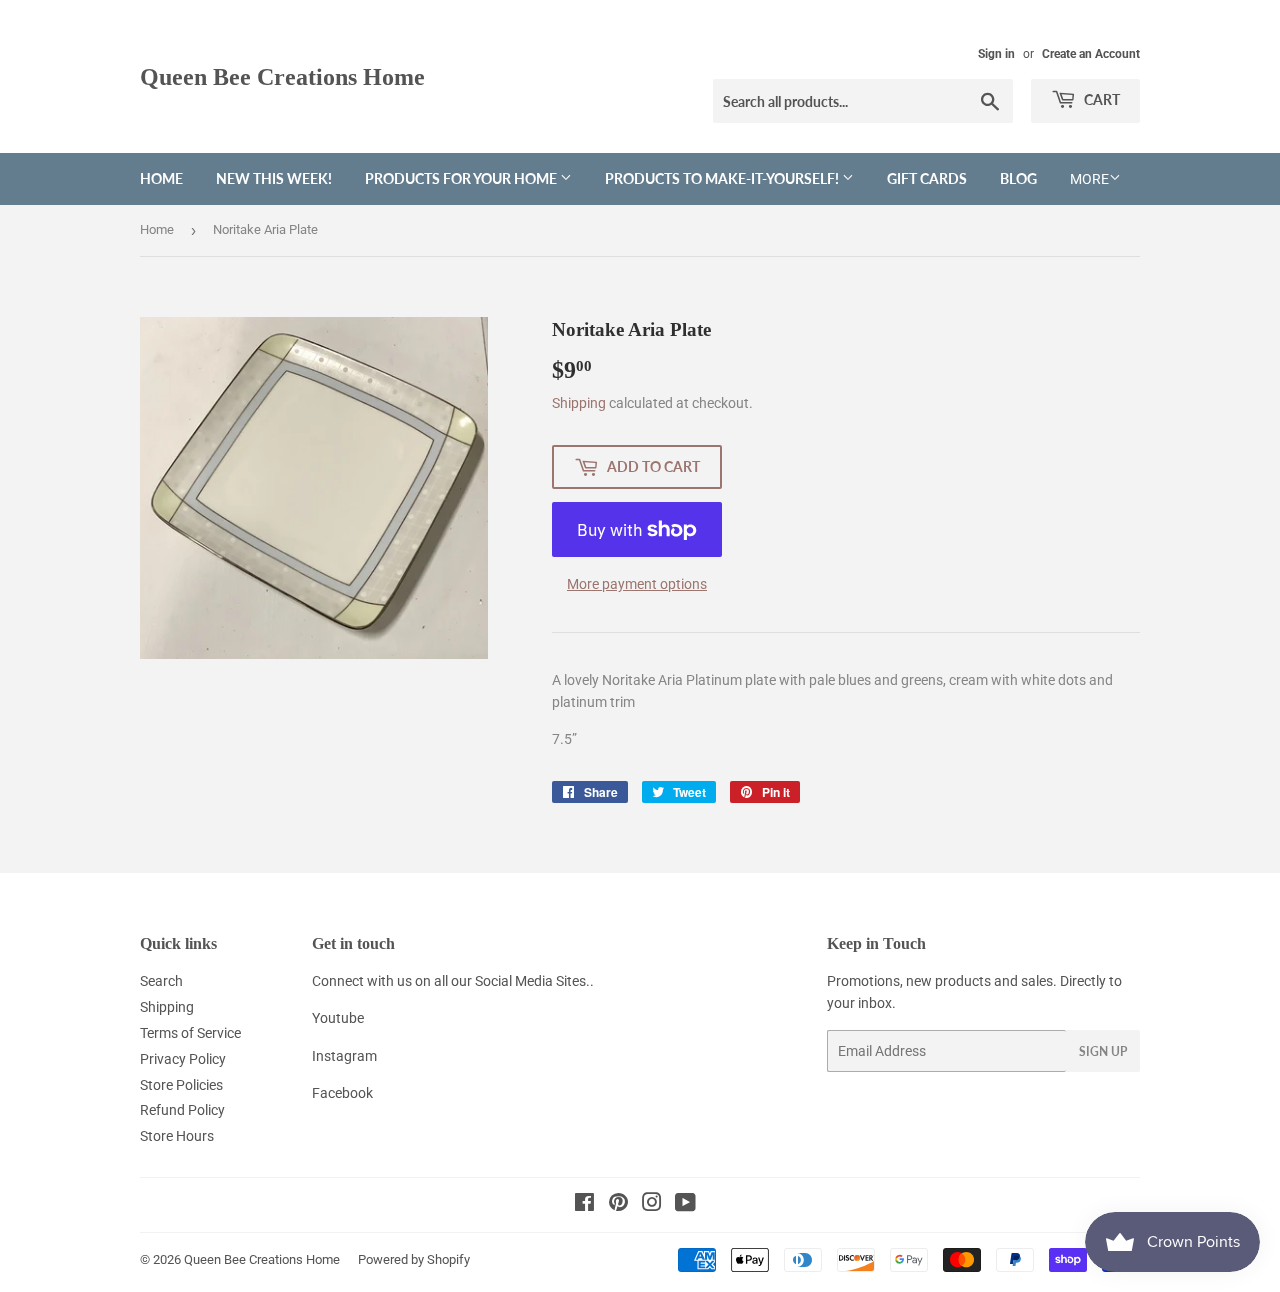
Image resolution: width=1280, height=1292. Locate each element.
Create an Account (1091, 54)
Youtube (338, 1018)
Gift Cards (927, 178)
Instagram (344, 1056)
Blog (1018, 178)
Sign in (996, 54)
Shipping (579, 403)
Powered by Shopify (414, 1259)
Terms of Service (190, 1033)
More (1089, 179)
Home (161, 178)
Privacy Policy (183, 1059)
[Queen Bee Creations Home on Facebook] (584, 1205)
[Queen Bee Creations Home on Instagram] (652, 1205)
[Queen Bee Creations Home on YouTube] (685, 1205)
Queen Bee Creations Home (282, 76)
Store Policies (181, 1085)
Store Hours (177, 1136)
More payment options (637, 584)
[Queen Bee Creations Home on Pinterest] (618, 1205)
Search (161, 981)
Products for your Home (462, 178)
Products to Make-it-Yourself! (723, 178)
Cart (1100, 99)
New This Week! (274, 178)
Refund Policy (182, 1110)
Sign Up (1103, 1051)
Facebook (342, 1093)
